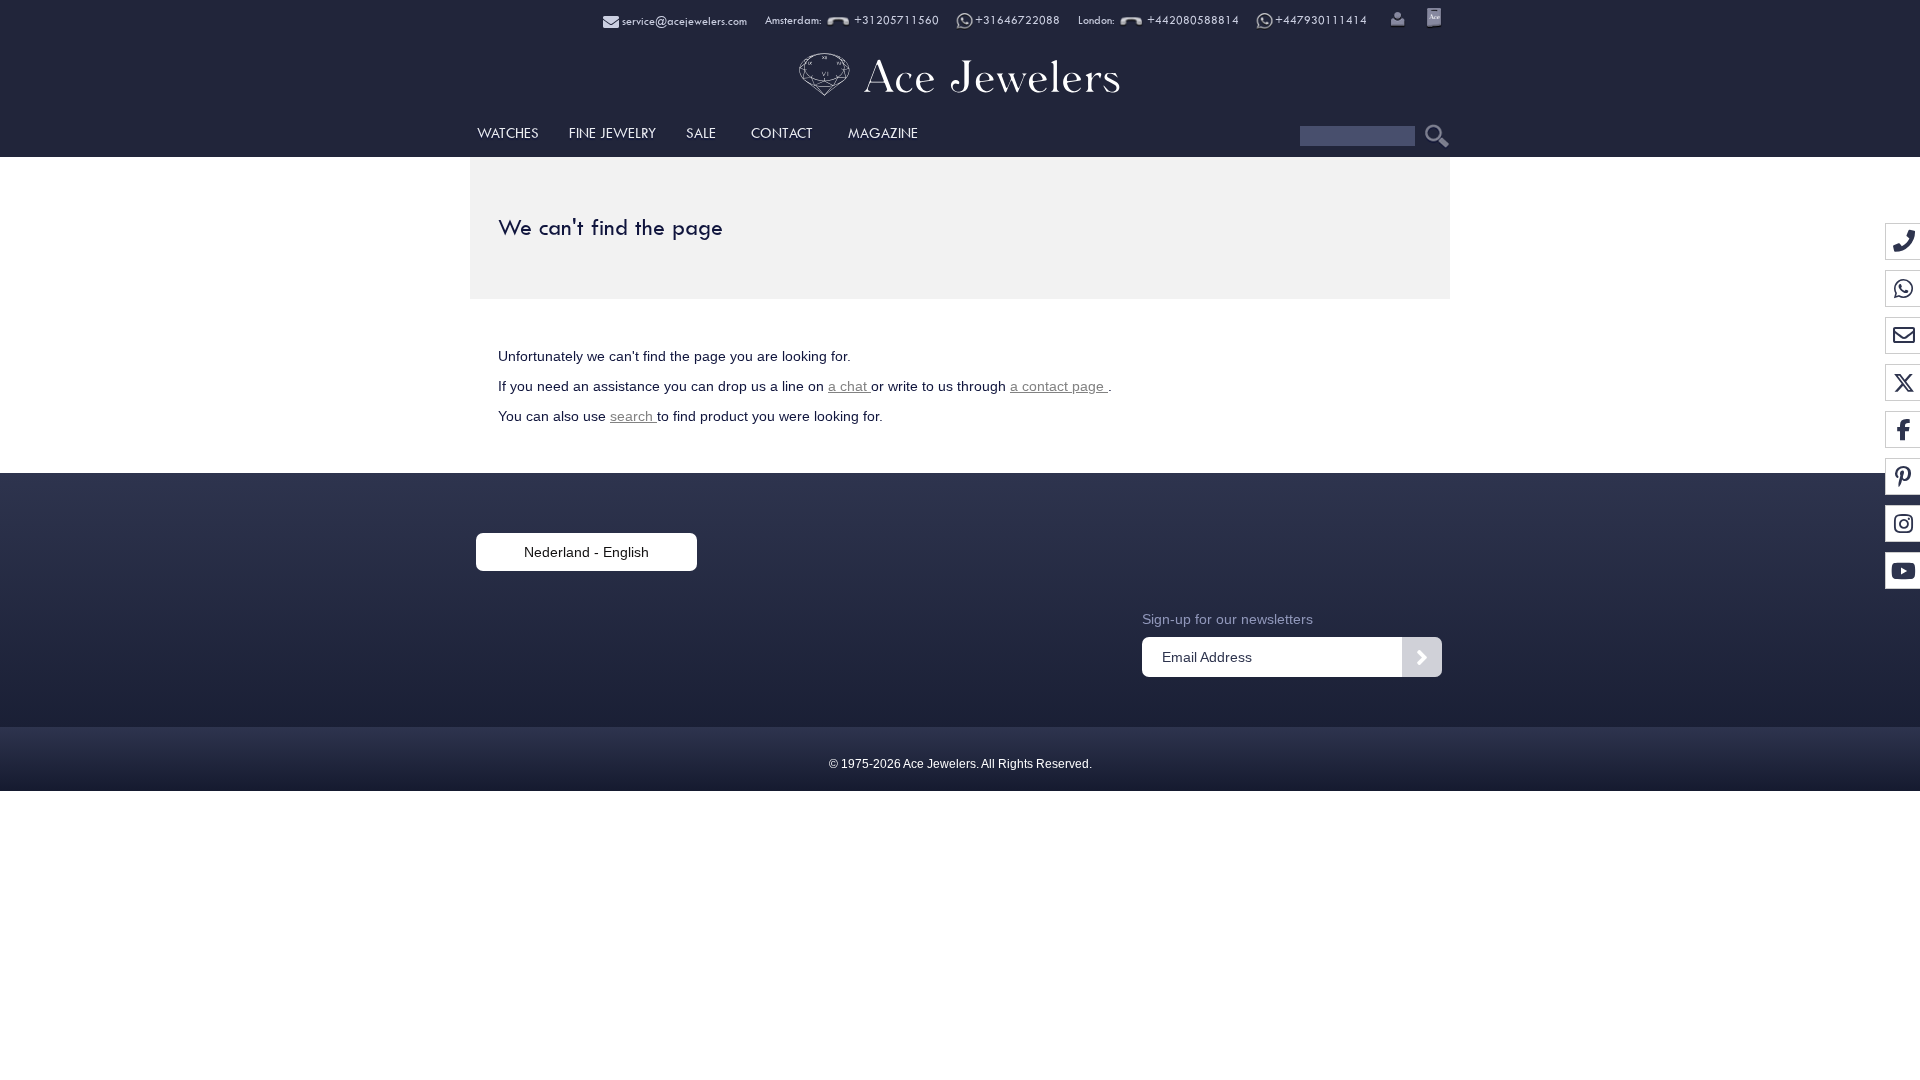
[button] (1396, 21)
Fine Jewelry (612, 133)
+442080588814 (1191, 20)
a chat (849, 386)
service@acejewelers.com (683, 21)
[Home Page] (960, 95)
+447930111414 (1321, 20)
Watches (508, 133)
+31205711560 (895, 20)
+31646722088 (1017, 20)
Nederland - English (586, 552)
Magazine (883, 133)
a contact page (1059, 386)
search (633, 416)
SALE (701, 133)
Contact (782, 133)
